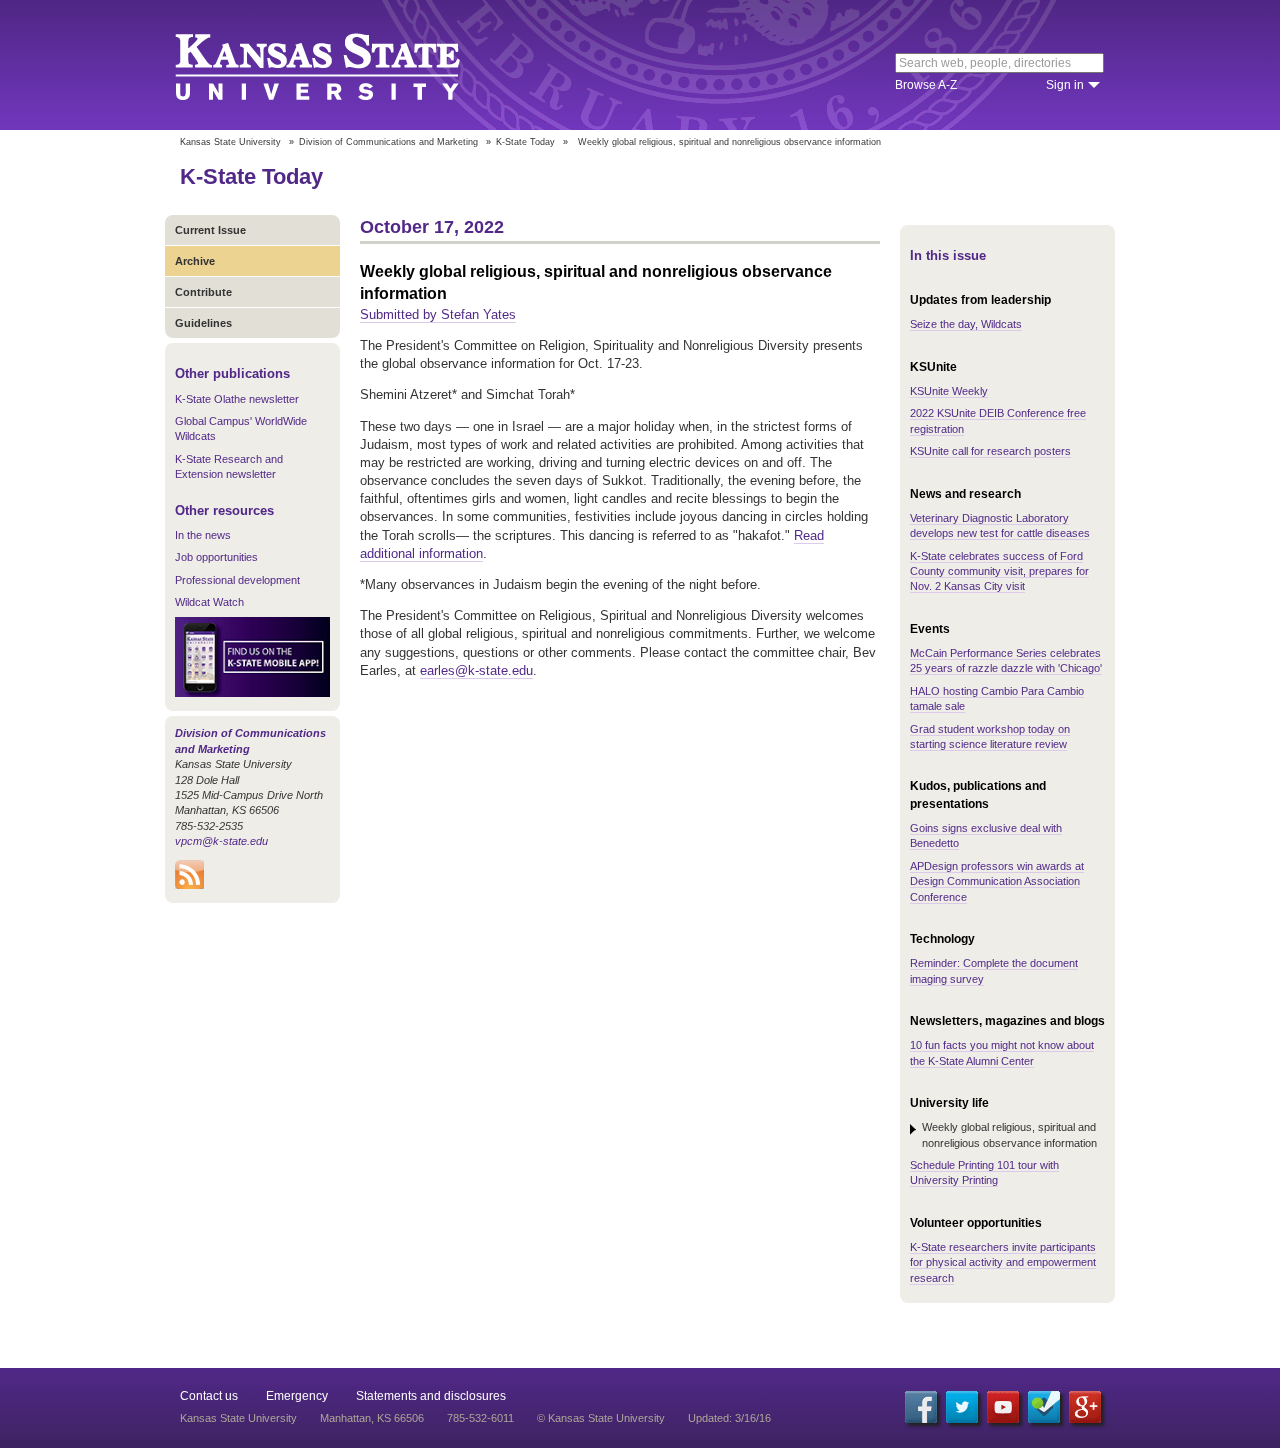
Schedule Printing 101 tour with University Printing (984, 1172)
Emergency (297, 1396)
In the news (203, 535)
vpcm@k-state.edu (221, 841)
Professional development (237, 580)
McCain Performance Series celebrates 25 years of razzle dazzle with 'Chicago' (1006, 660)
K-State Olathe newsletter (237, 399)
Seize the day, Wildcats (966, 324)
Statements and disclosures (431, 1396)
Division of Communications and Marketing (388, 142)
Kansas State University (342, 65)
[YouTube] (1003, 1407)
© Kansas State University (601, 1418)
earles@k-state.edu (476, 670)
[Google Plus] (1085, 1407)
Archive (195, 261)
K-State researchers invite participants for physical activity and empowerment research (1003, 1262)
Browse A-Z (926, 85)
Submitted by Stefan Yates (438, 314)
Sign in (1065, 85)
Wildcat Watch (209, 602)
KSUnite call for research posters (990, 451)
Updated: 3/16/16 (729, 1418)
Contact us (209, 1396)
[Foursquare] (1044, 1407)
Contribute (203, 292)
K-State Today (525, 142)
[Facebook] (921, 1407)
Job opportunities (216, 557)
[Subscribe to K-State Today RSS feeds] (189, 885)
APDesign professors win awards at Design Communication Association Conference (997, 881)
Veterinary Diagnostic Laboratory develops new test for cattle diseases (1000, 525)
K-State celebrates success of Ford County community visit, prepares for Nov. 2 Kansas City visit (999, 571)
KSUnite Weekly (949, 391)
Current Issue (210, 230)
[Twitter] (962, 1407)
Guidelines (203, 323)
